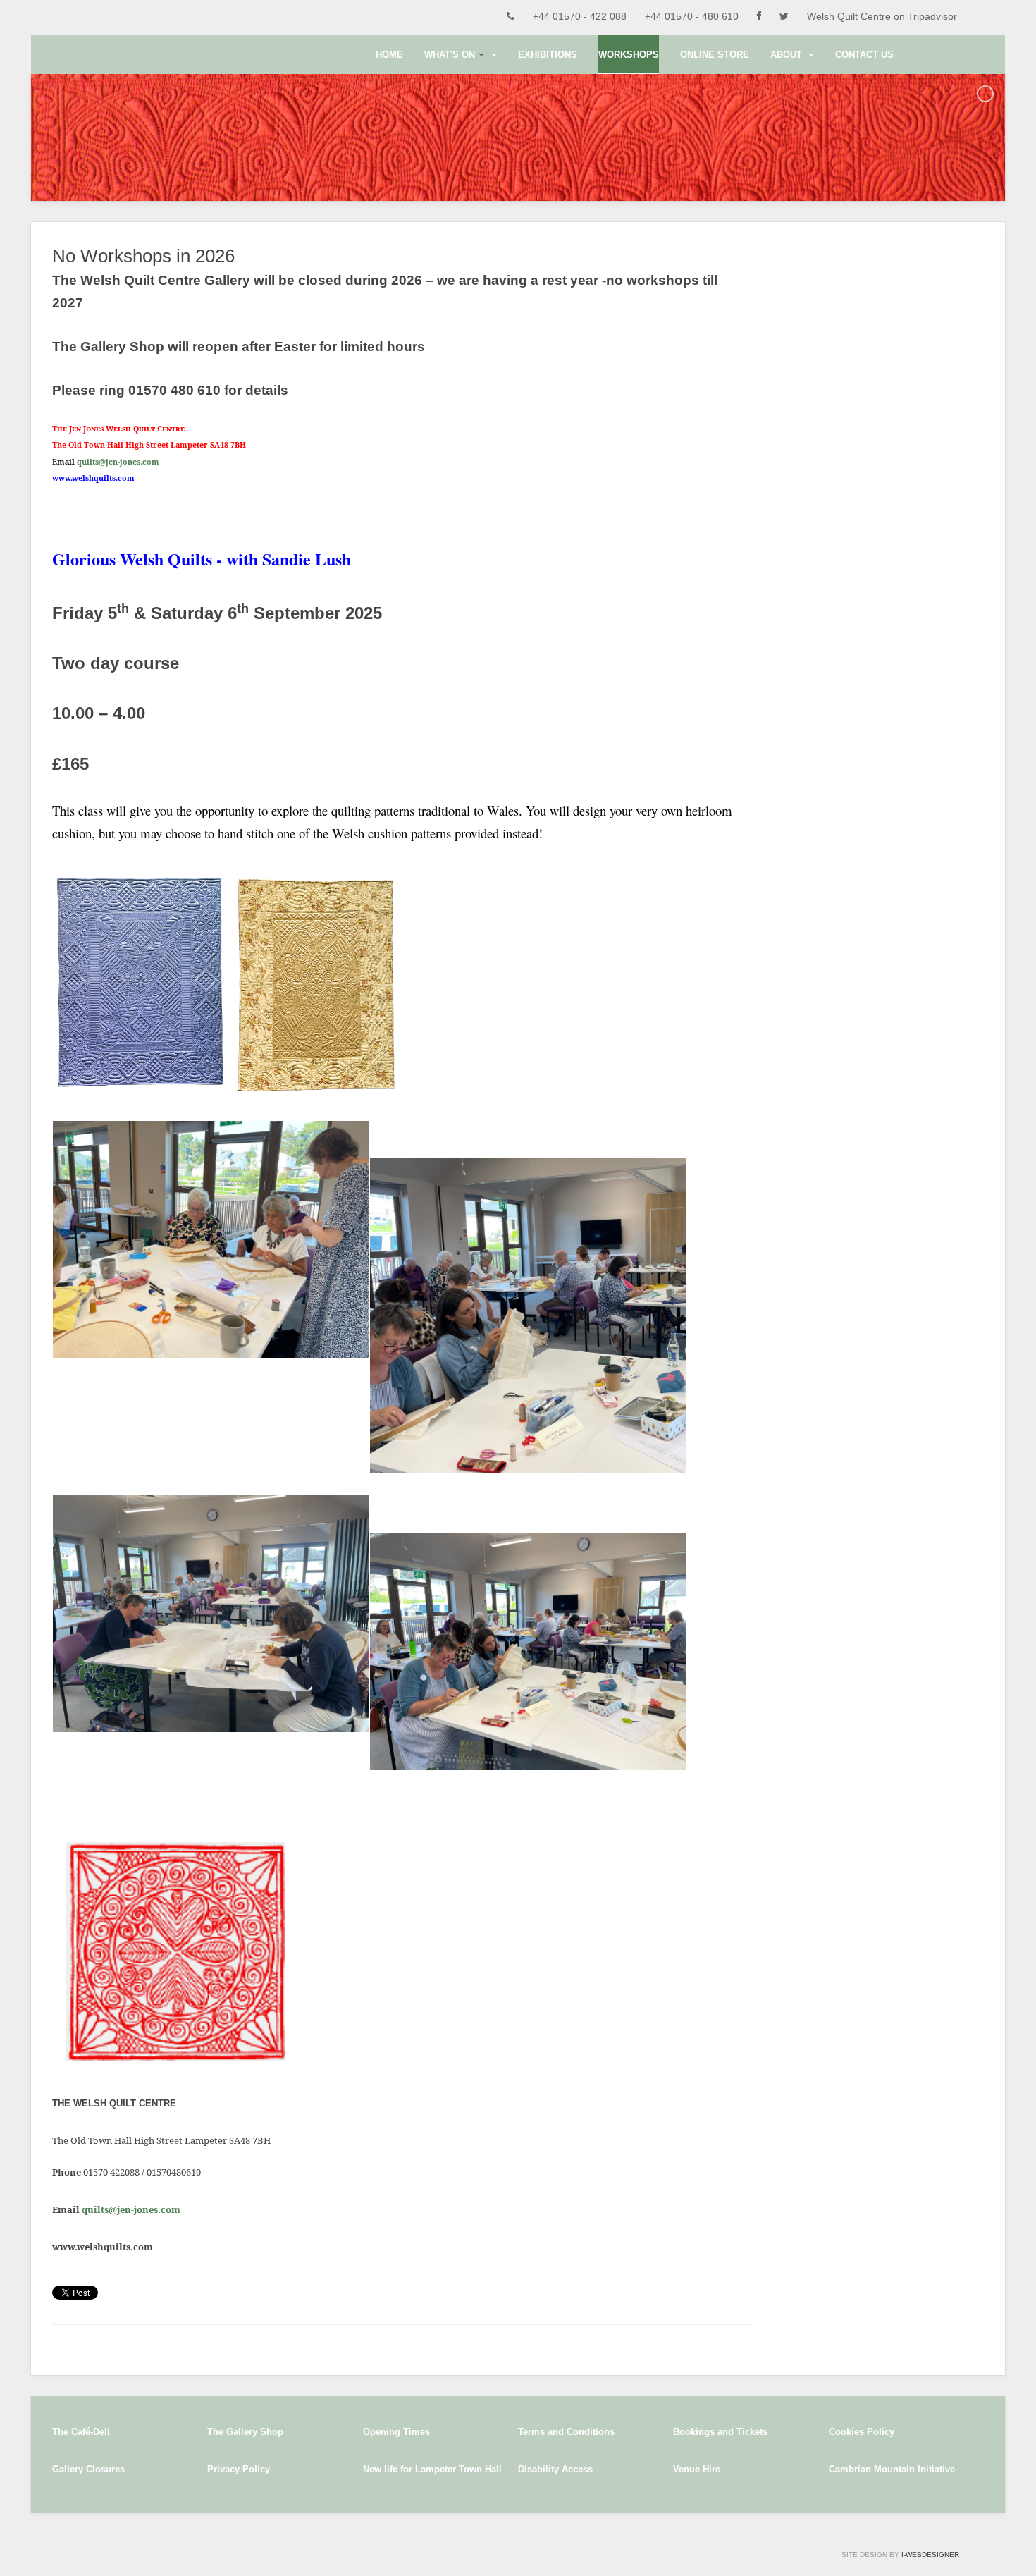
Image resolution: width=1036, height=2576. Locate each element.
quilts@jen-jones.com (118, 462)
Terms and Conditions (566, 2432)
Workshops (629, 55)
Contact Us (864, 55)
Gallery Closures (88, 2469)
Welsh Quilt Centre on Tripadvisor (882, 16)
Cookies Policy (862, 2432)
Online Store (715, 55)
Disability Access (555, 2469)
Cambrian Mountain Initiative (892, 2469)
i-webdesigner (930, 2554)
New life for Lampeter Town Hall (432, 2469)
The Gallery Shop (245, 2432)
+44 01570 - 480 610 (692, 16)
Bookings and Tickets (720, 2432)
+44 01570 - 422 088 (580, 16)
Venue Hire (697, 2469)
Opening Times (396, 2432)
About (788, 55)
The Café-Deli (81, 2432)
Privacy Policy (239, 2469)
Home (389, 55)
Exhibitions (548, 55)
